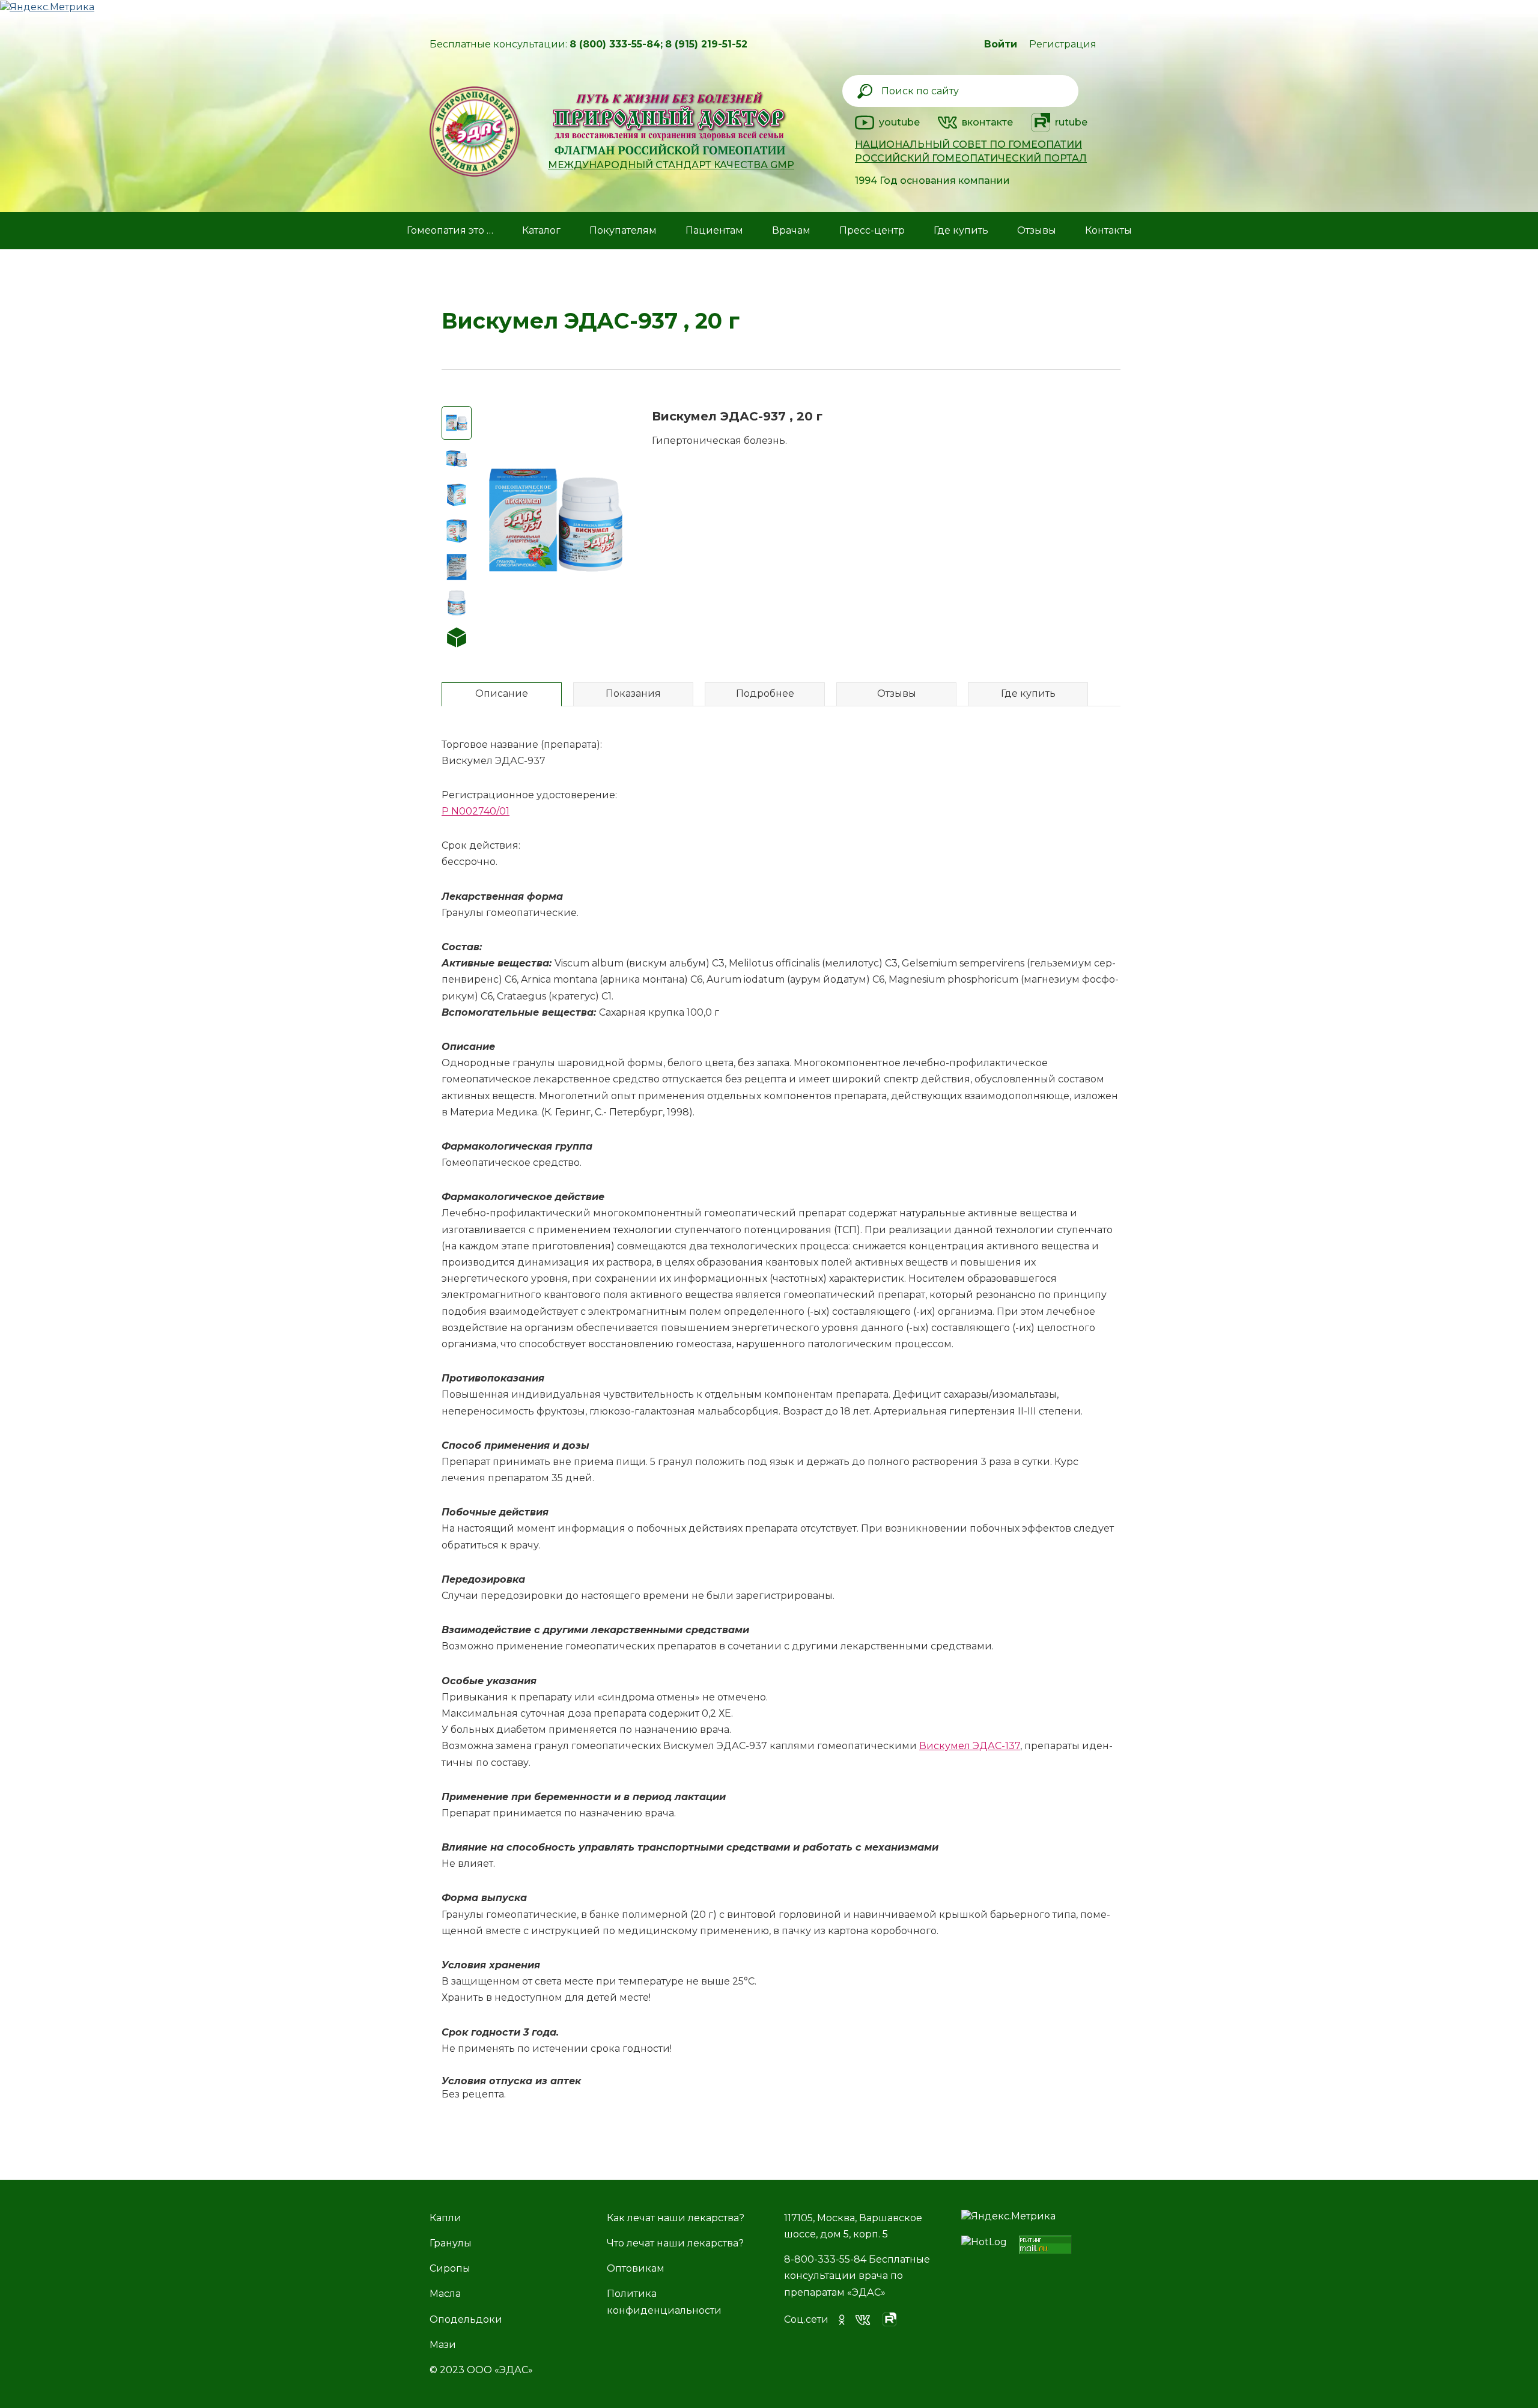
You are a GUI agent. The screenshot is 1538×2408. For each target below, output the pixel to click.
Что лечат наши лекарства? (675, 2243)
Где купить (1028, 693)
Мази (443, 2345)
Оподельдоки (466, 2319)
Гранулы (451, 2243)
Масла (445, 2294)
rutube (1071, 122)
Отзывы (1037, 230)
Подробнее (765, 693)
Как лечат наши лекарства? (676, 2218)
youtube (899, 122)
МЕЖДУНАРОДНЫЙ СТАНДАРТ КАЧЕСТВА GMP (671, 165)
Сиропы (450, 2268)
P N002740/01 (476, 811)
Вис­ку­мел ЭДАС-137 (970, 1746)
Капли (445, 2218)
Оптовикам (636, 2268)
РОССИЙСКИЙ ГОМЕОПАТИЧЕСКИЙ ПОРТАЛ (971, 158)
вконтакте (987, 122)
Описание (502, 693)
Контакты (1108, 230)
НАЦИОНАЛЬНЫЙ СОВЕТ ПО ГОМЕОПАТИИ (968, 144)
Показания (633, 693)
